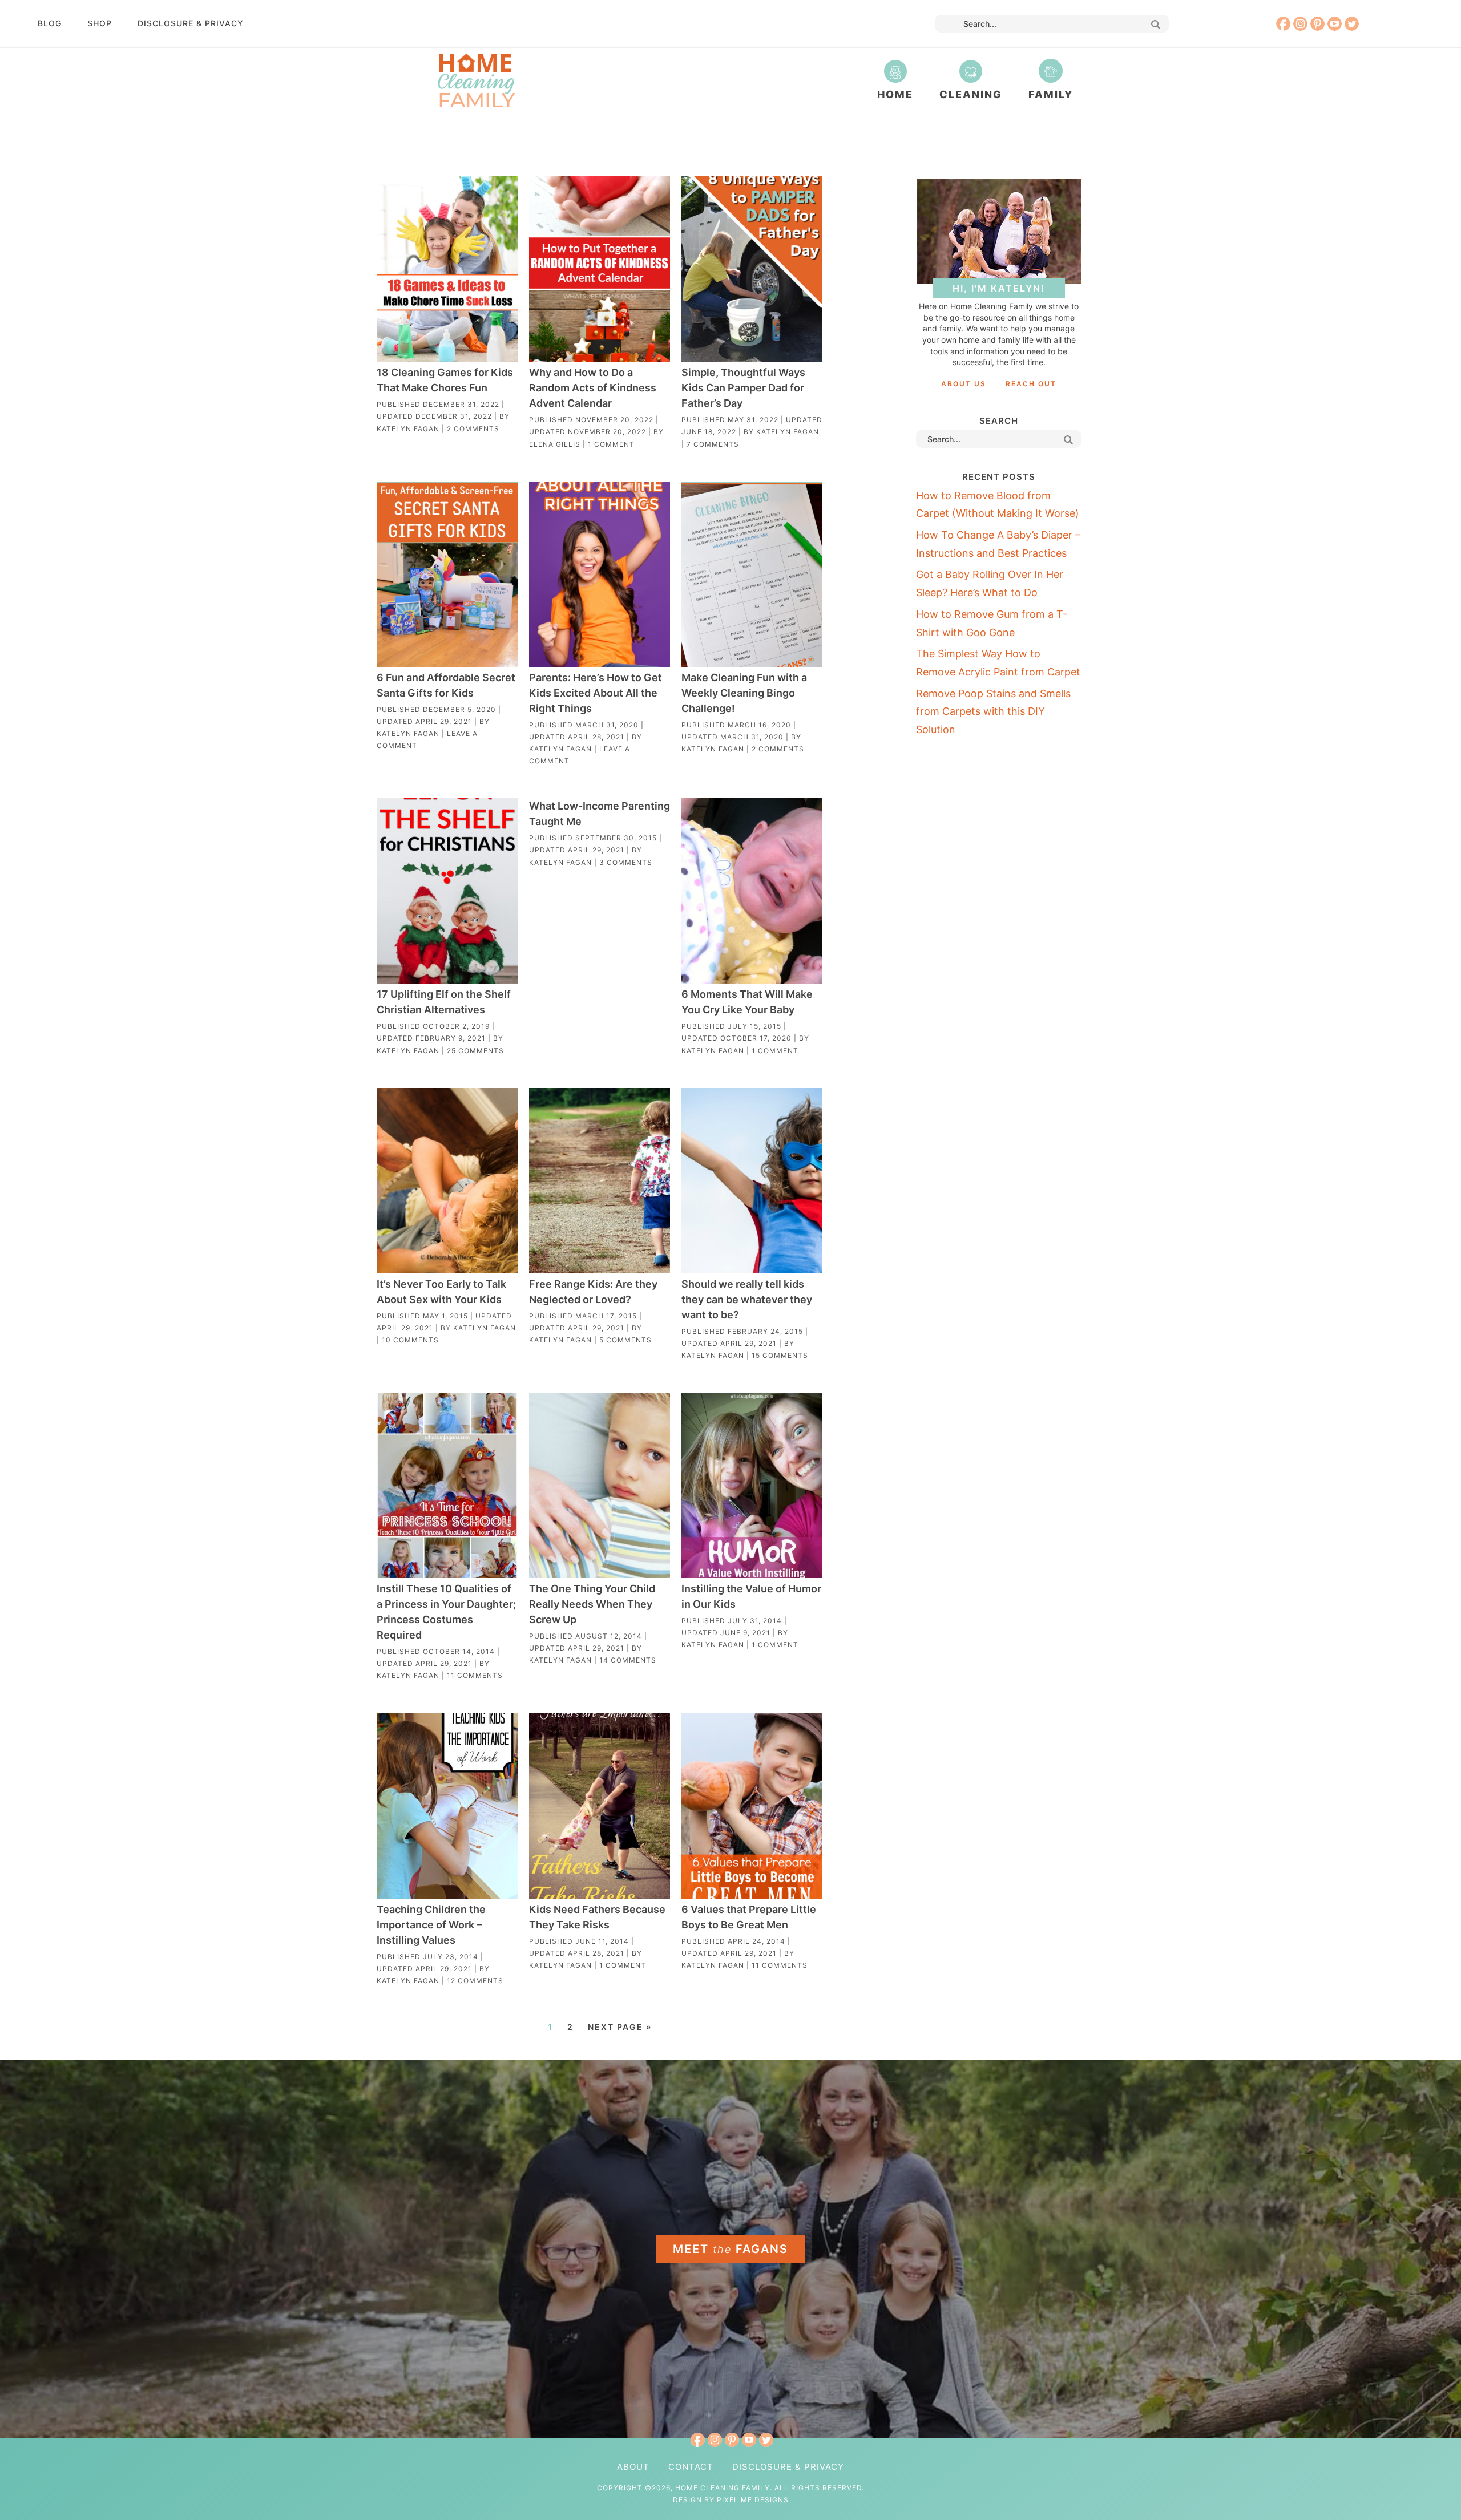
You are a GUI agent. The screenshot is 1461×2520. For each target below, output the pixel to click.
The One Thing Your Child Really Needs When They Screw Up (592, 1604)
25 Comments (475, 1051)
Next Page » (620, 2027)
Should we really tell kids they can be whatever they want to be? (747, 1299)
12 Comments (475, 1981)
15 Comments (780, 1355)
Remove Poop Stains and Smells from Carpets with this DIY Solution (993, 711)
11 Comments (475, 1675)
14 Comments (628, 1660)
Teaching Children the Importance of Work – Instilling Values (431, 1925)
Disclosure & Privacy (191, 23)
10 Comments (410, 1340)
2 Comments (473, 429)
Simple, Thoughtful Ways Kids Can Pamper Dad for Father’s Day (743, 388)
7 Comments (713, 444)
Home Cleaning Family (476, 80)
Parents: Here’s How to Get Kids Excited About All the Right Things (596, 693)
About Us (964, 384)
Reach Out (1031, 384)
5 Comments (625, 1340)
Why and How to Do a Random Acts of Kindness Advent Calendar (593, 388)
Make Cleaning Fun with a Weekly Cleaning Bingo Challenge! (744, 693)
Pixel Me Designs (753, 2500)
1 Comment (611, 444)
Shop (100, 23)
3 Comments (626, 862)
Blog (50, 23)
